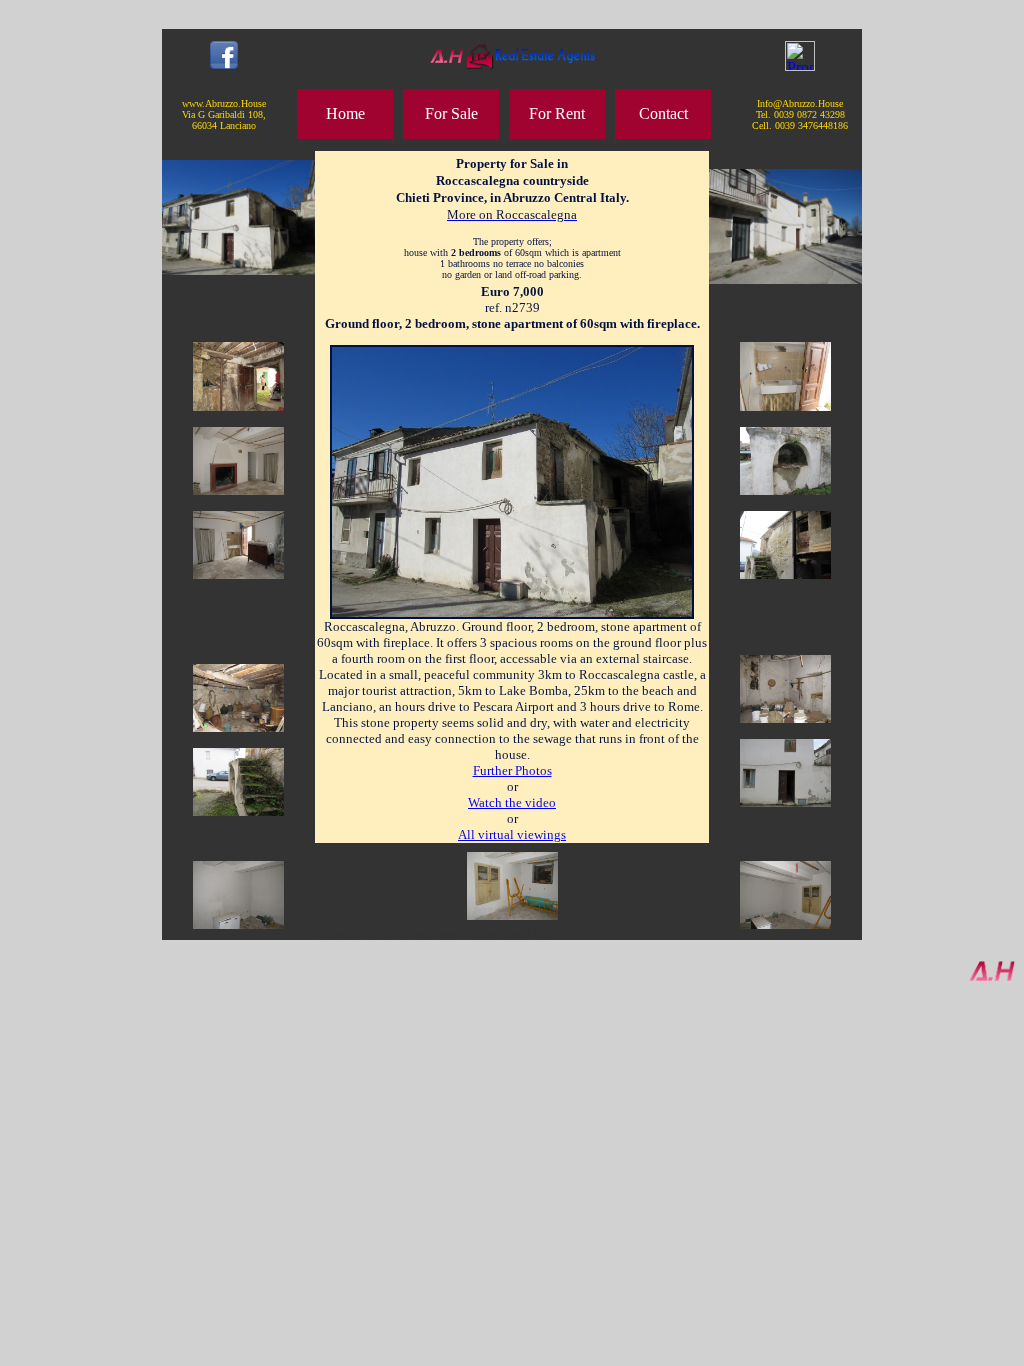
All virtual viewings (512, 834)
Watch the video (512, 802)
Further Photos (512, 770)
